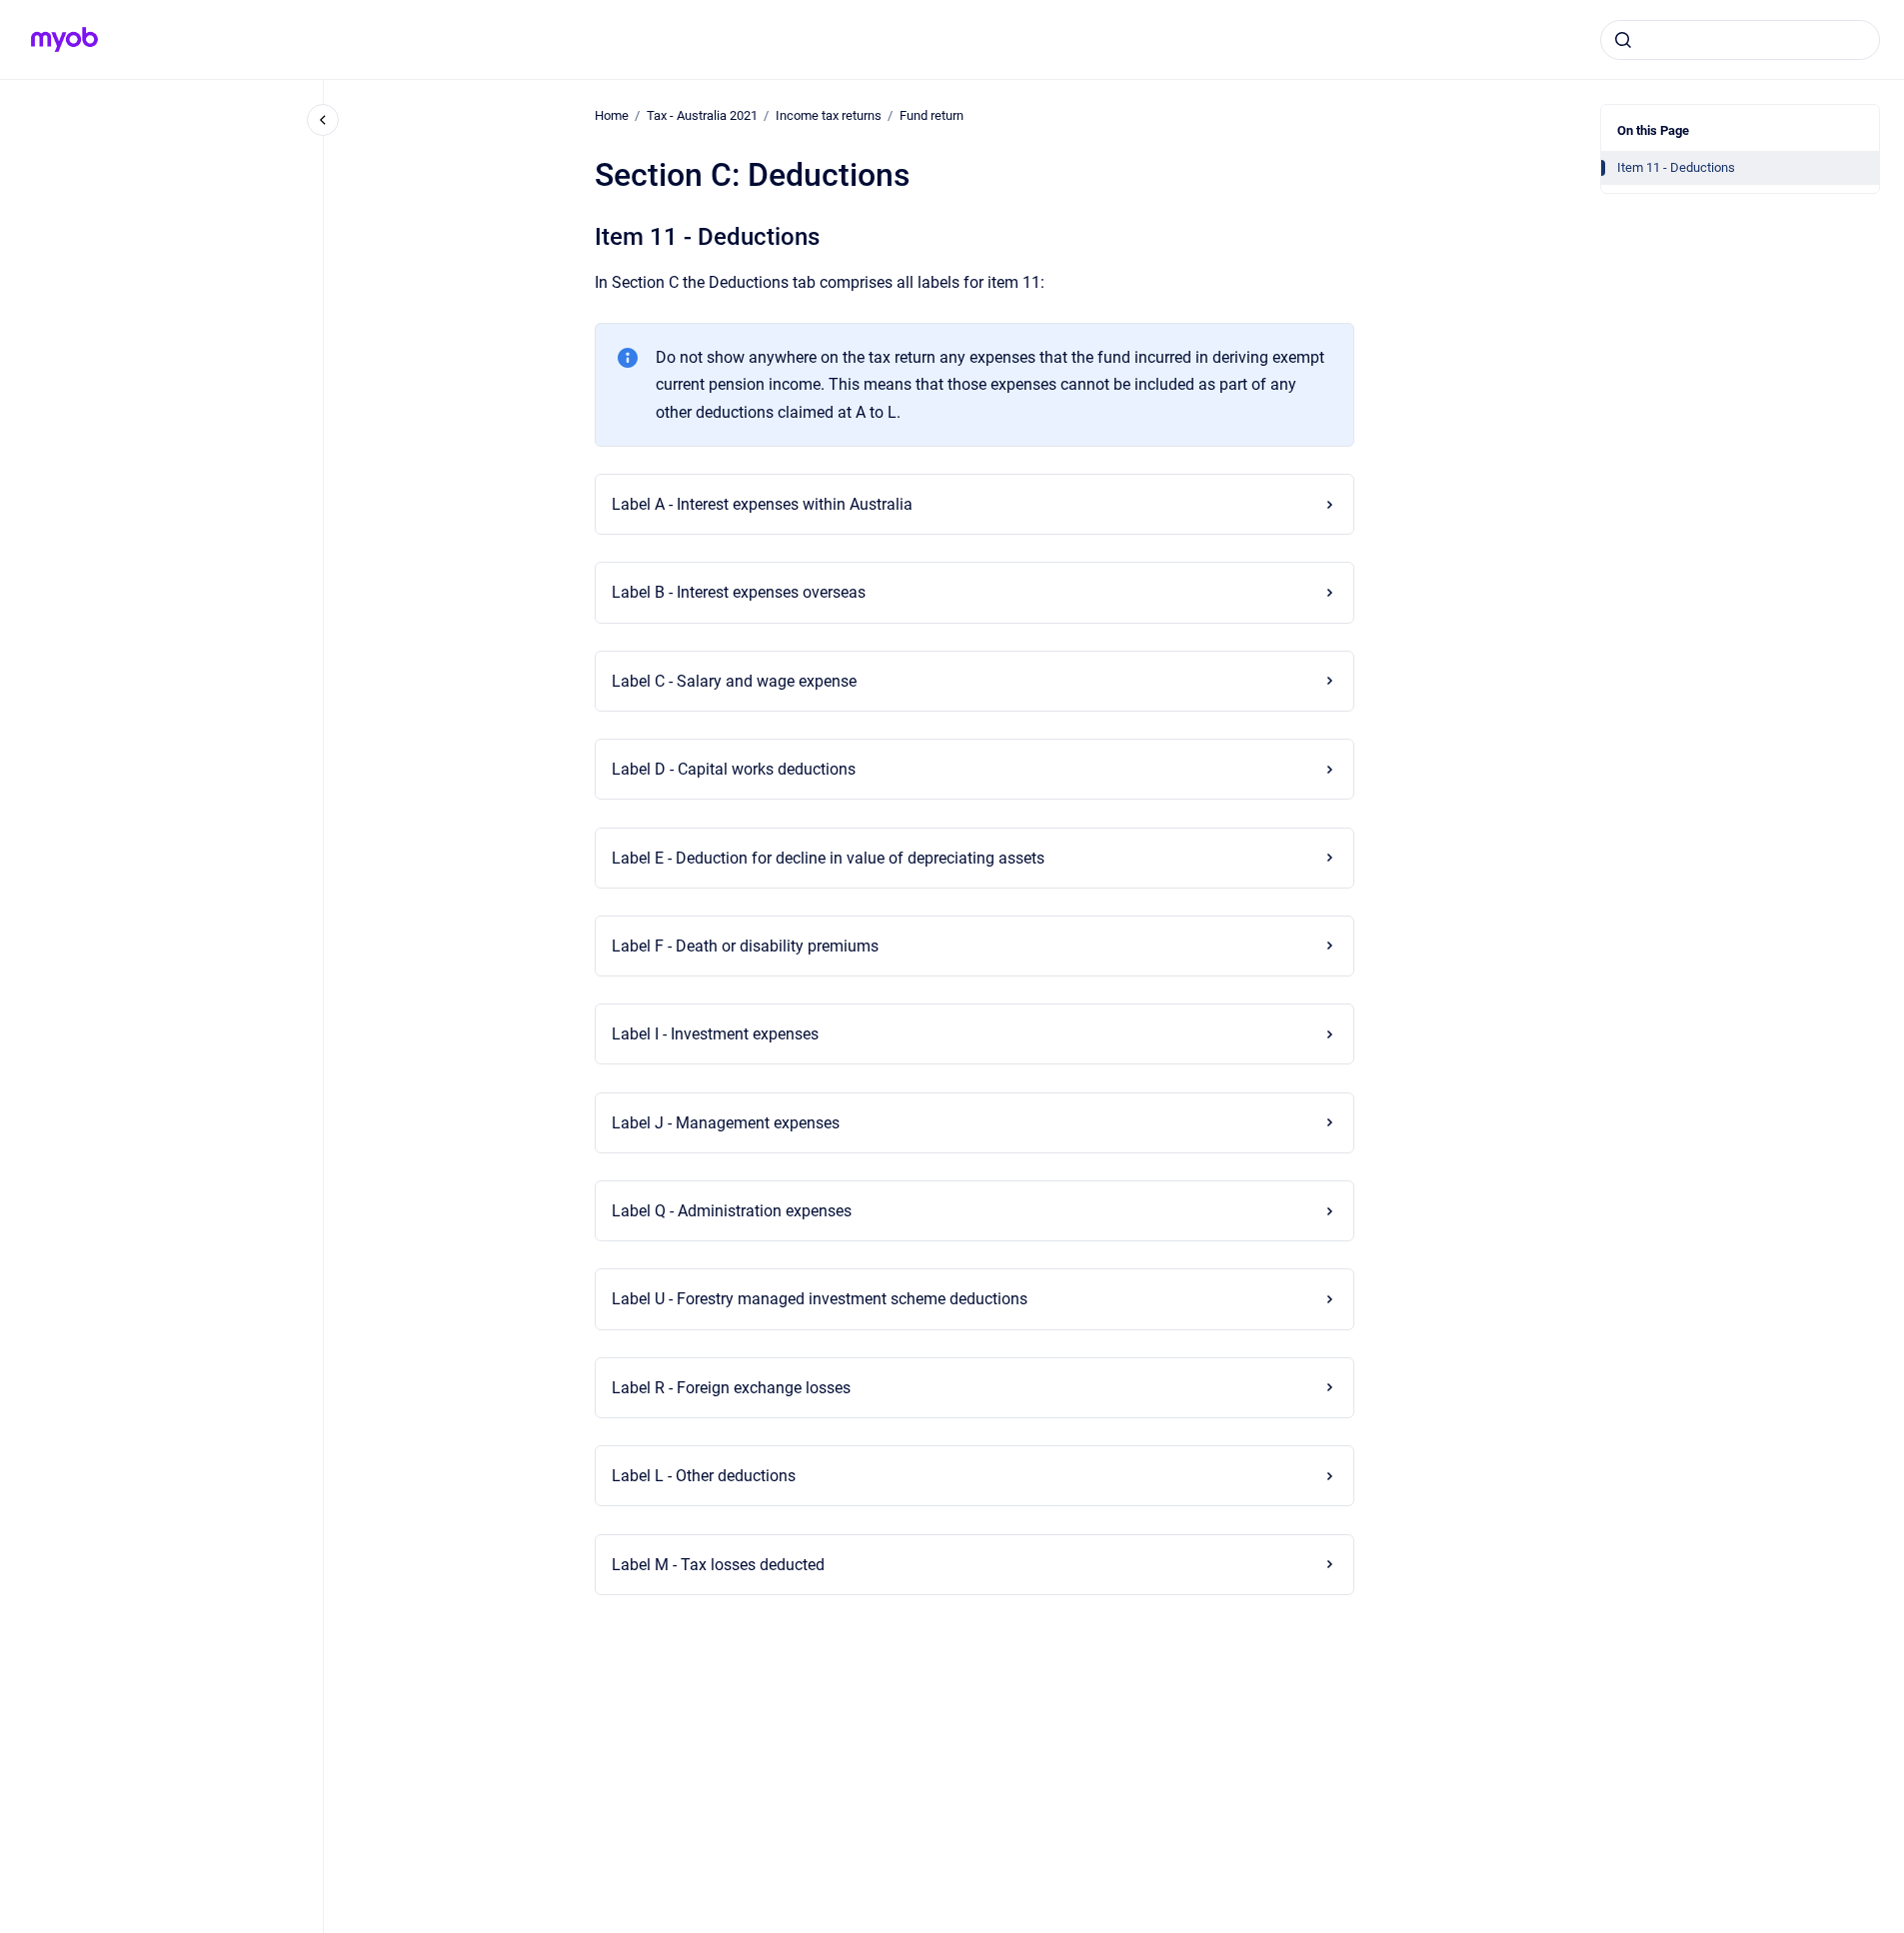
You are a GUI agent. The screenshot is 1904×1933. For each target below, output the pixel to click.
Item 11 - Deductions (1676, 167)
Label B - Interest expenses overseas (739, 592)
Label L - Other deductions (704, 1476)
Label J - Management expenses (726, 1123)
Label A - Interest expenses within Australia (762, 504)
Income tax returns (829, 115)
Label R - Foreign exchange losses (731, 1388)
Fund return (932, 115)
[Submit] (1623, 40)
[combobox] (1740, 40)
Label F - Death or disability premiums (745, 946)
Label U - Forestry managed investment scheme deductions (820, 1299)
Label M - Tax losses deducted (718, 1565)
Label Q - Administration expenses (732, 1211)
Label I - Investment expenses (715, 1034)
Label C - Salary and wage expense (734, 681)
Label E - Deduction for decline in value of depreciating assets (828, 858)
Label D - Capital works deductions (734, 769)
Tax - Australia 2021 (702, 115)
